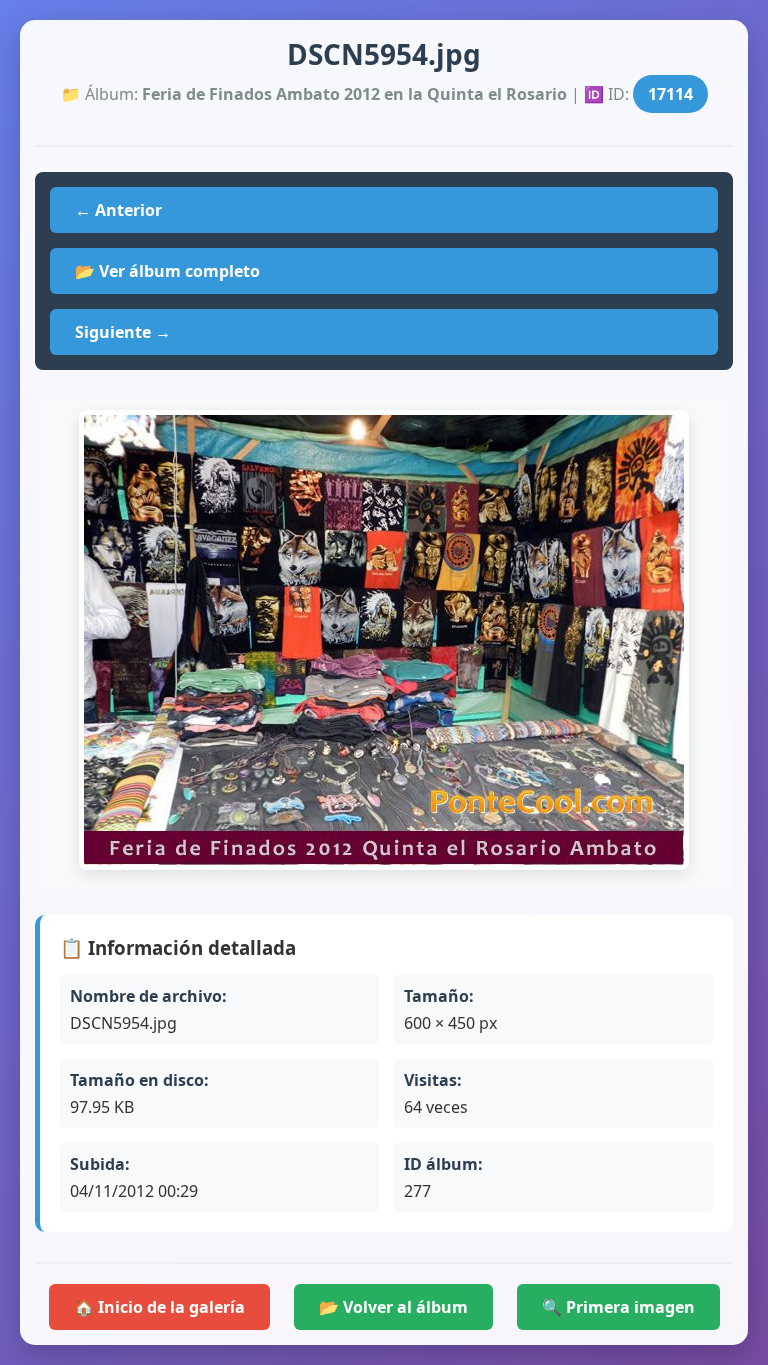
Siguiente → (123, 332)
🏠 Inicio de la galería (159, 1307)
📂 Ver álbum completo (167, 271)
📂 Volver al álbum (393, 1307)
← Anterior (118, 210)
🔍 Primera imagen (618, 1307)
